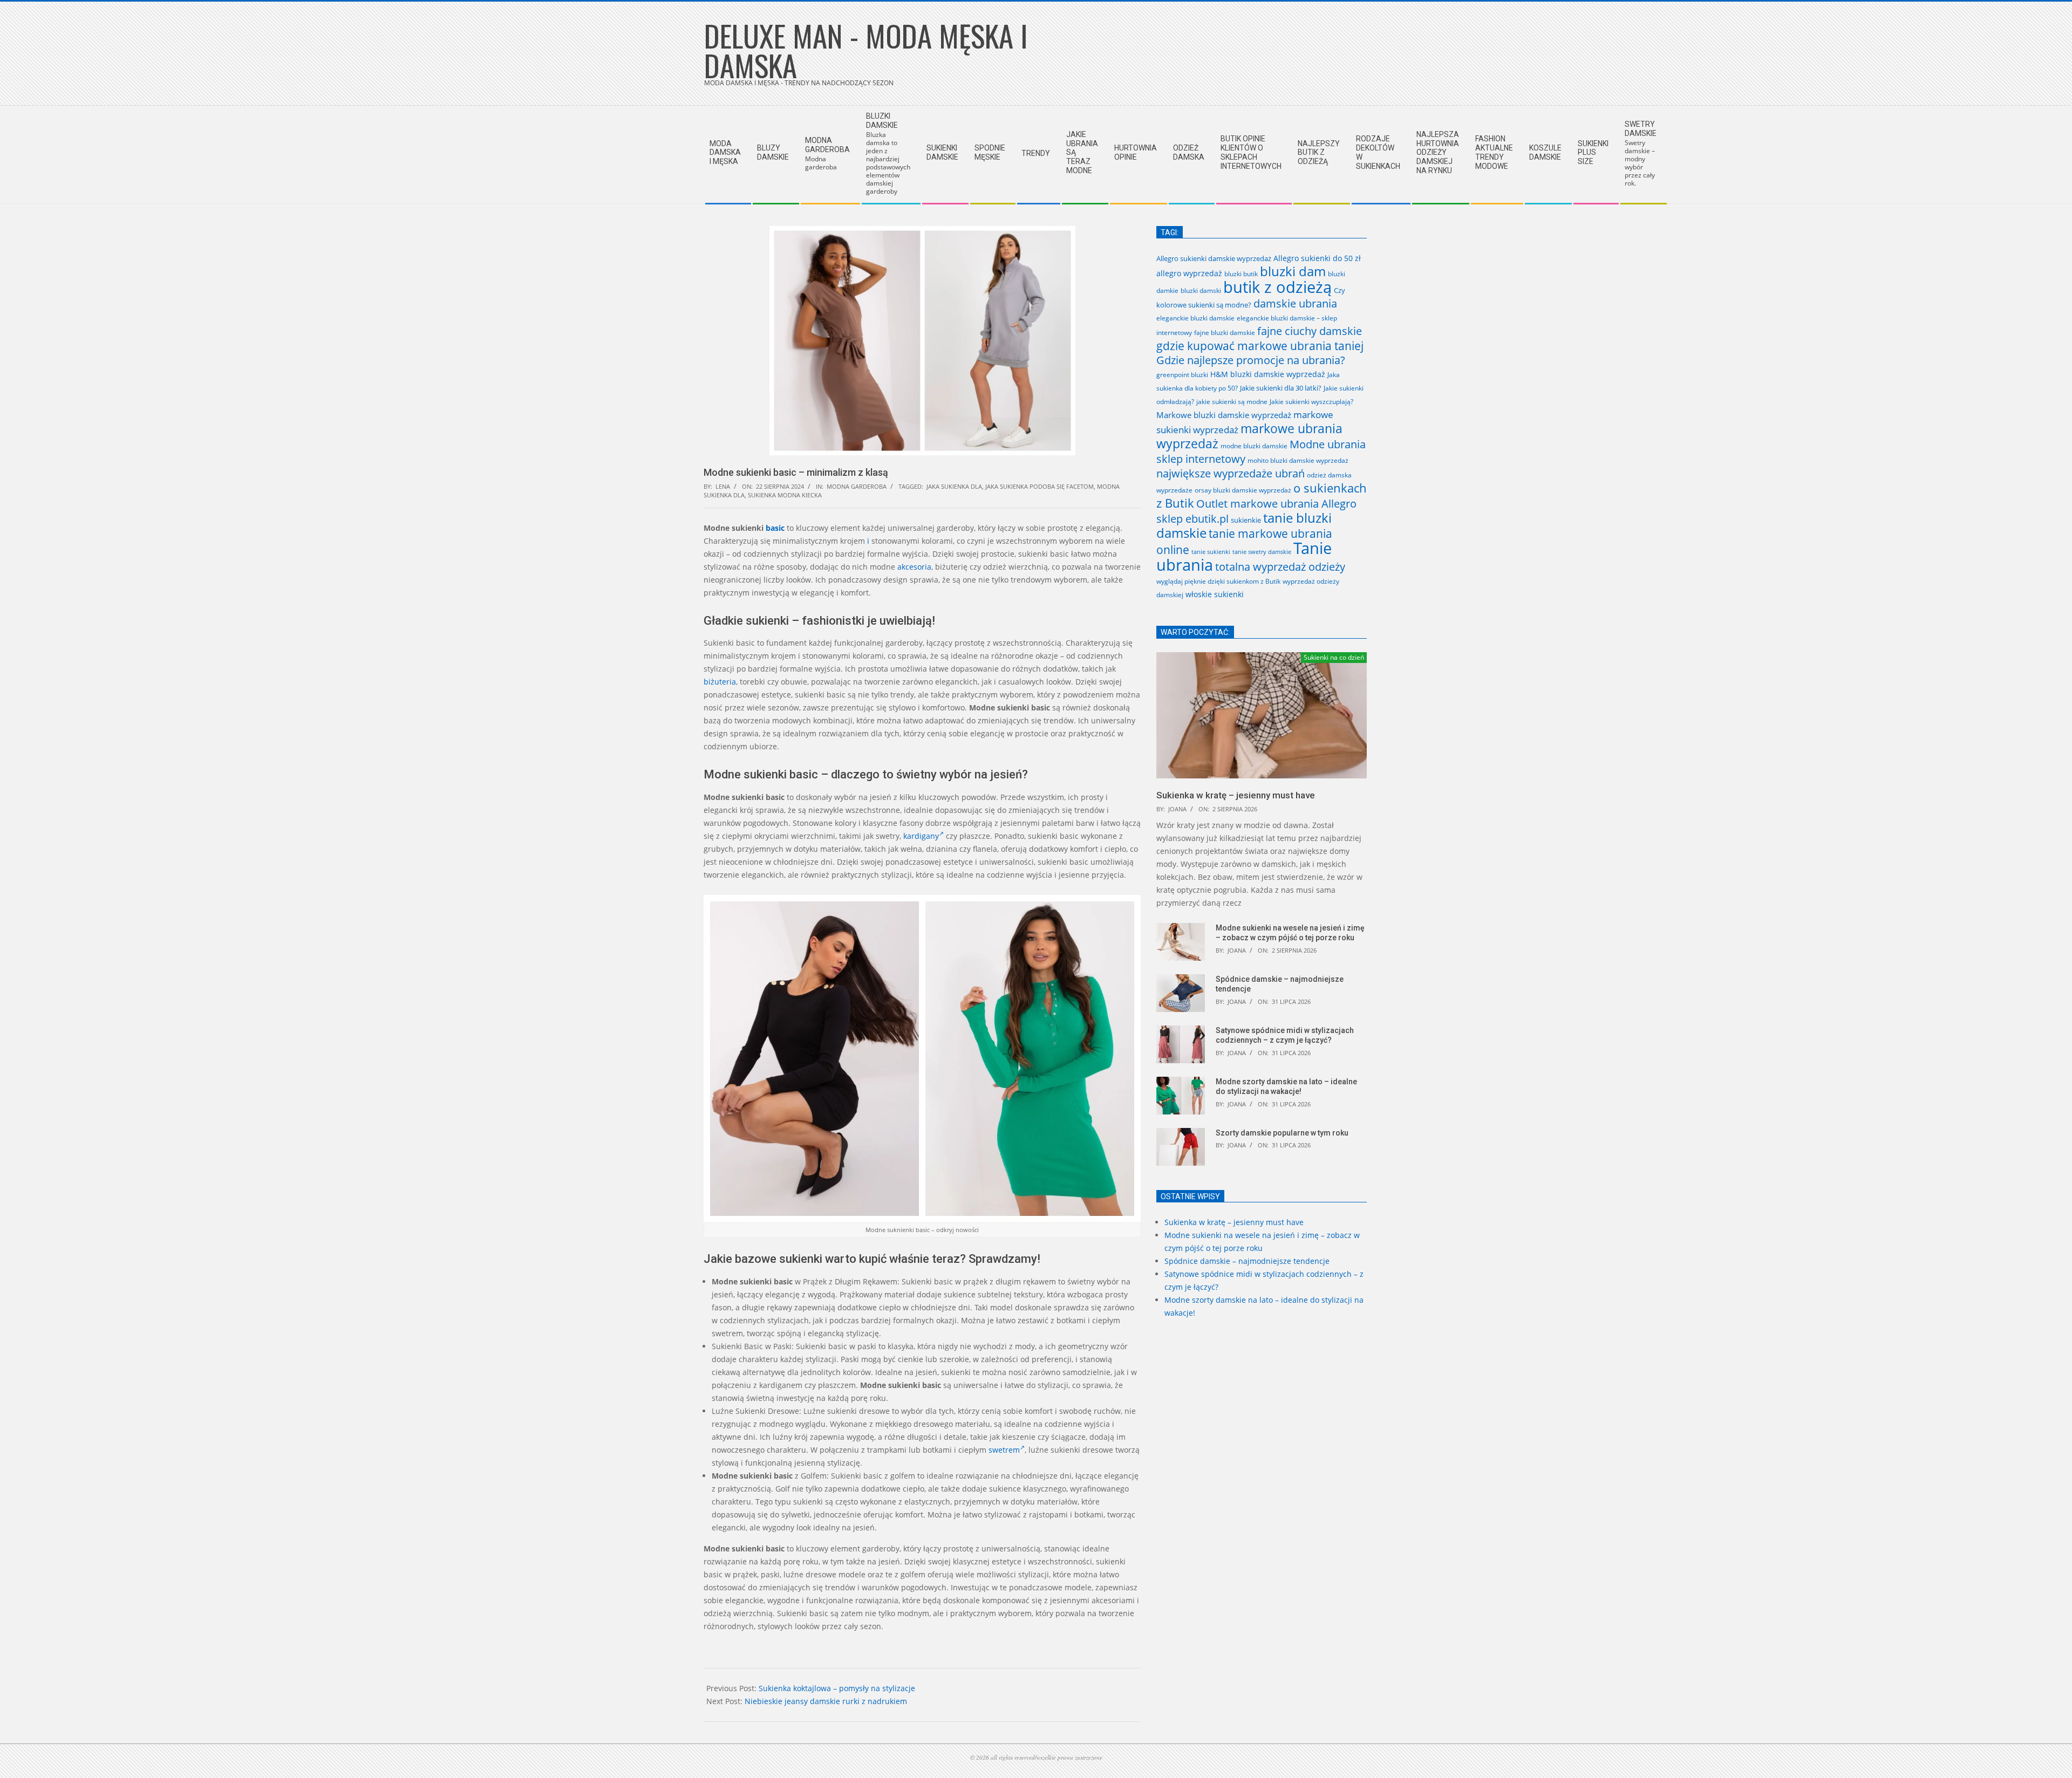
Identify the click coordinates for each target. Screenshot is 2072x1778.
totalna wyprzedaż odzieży (1280, 567)
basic (775, 528)
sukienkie (1246, 520)
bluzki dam (1293, 271)
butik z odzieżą (1277, 287)
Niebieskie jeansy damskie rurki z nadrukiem (826, 1701)
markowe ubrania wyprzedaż (1249, 436)
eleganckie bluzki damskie (1195, 318)
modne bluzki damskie (1254, 446)
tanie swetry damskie (1262, 552)
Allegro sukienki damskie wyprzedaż (1214, 258)
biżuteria (720, 682)
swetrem (1004, 1450)
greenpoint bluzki (1182, 374)
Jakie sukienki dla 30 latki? (1281, 388)
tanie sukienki (1211, 552)
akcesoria (914, 567)
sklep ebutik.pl (1192, 519)
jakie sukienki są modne (1232, 401)
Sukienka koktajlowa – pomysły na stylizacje (837, 1688)
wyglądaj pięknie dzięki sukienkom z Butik (1218, 581)
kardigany (921, 836)
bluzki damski (1201, 290)
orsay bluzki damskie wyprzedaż (1243, 490)
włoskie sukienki (1215, 594)
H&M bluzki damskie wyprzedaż (1268, 374)
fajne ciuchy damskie (1310, 331)
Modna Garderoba (857, 486)
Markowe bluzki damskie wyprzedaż (1224, 415)
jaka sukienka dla (954, 486)
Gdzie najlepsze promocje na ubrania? (1251, 360)
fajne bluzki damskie (1225, 333)
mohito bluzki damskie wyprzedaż (1298, 460)
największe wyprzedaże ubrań (1231, 473)
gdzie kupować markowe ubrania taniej (1260, 346)
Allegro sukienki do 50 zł (1317, 258)
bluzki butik (1241, 274)
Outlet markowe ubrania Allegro (1276, 503)
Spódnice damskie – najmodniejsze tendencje (1247, 1261)
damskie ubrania (1295, 303)
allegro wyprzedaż (1189, 273)
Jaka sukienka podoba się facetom (1040, 486)
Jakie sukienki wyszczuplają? (1311, 402)
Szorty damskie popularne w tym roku (1282, 1133)
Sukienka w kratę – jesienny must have (1236, 795)
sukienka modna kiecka (785, 495)
